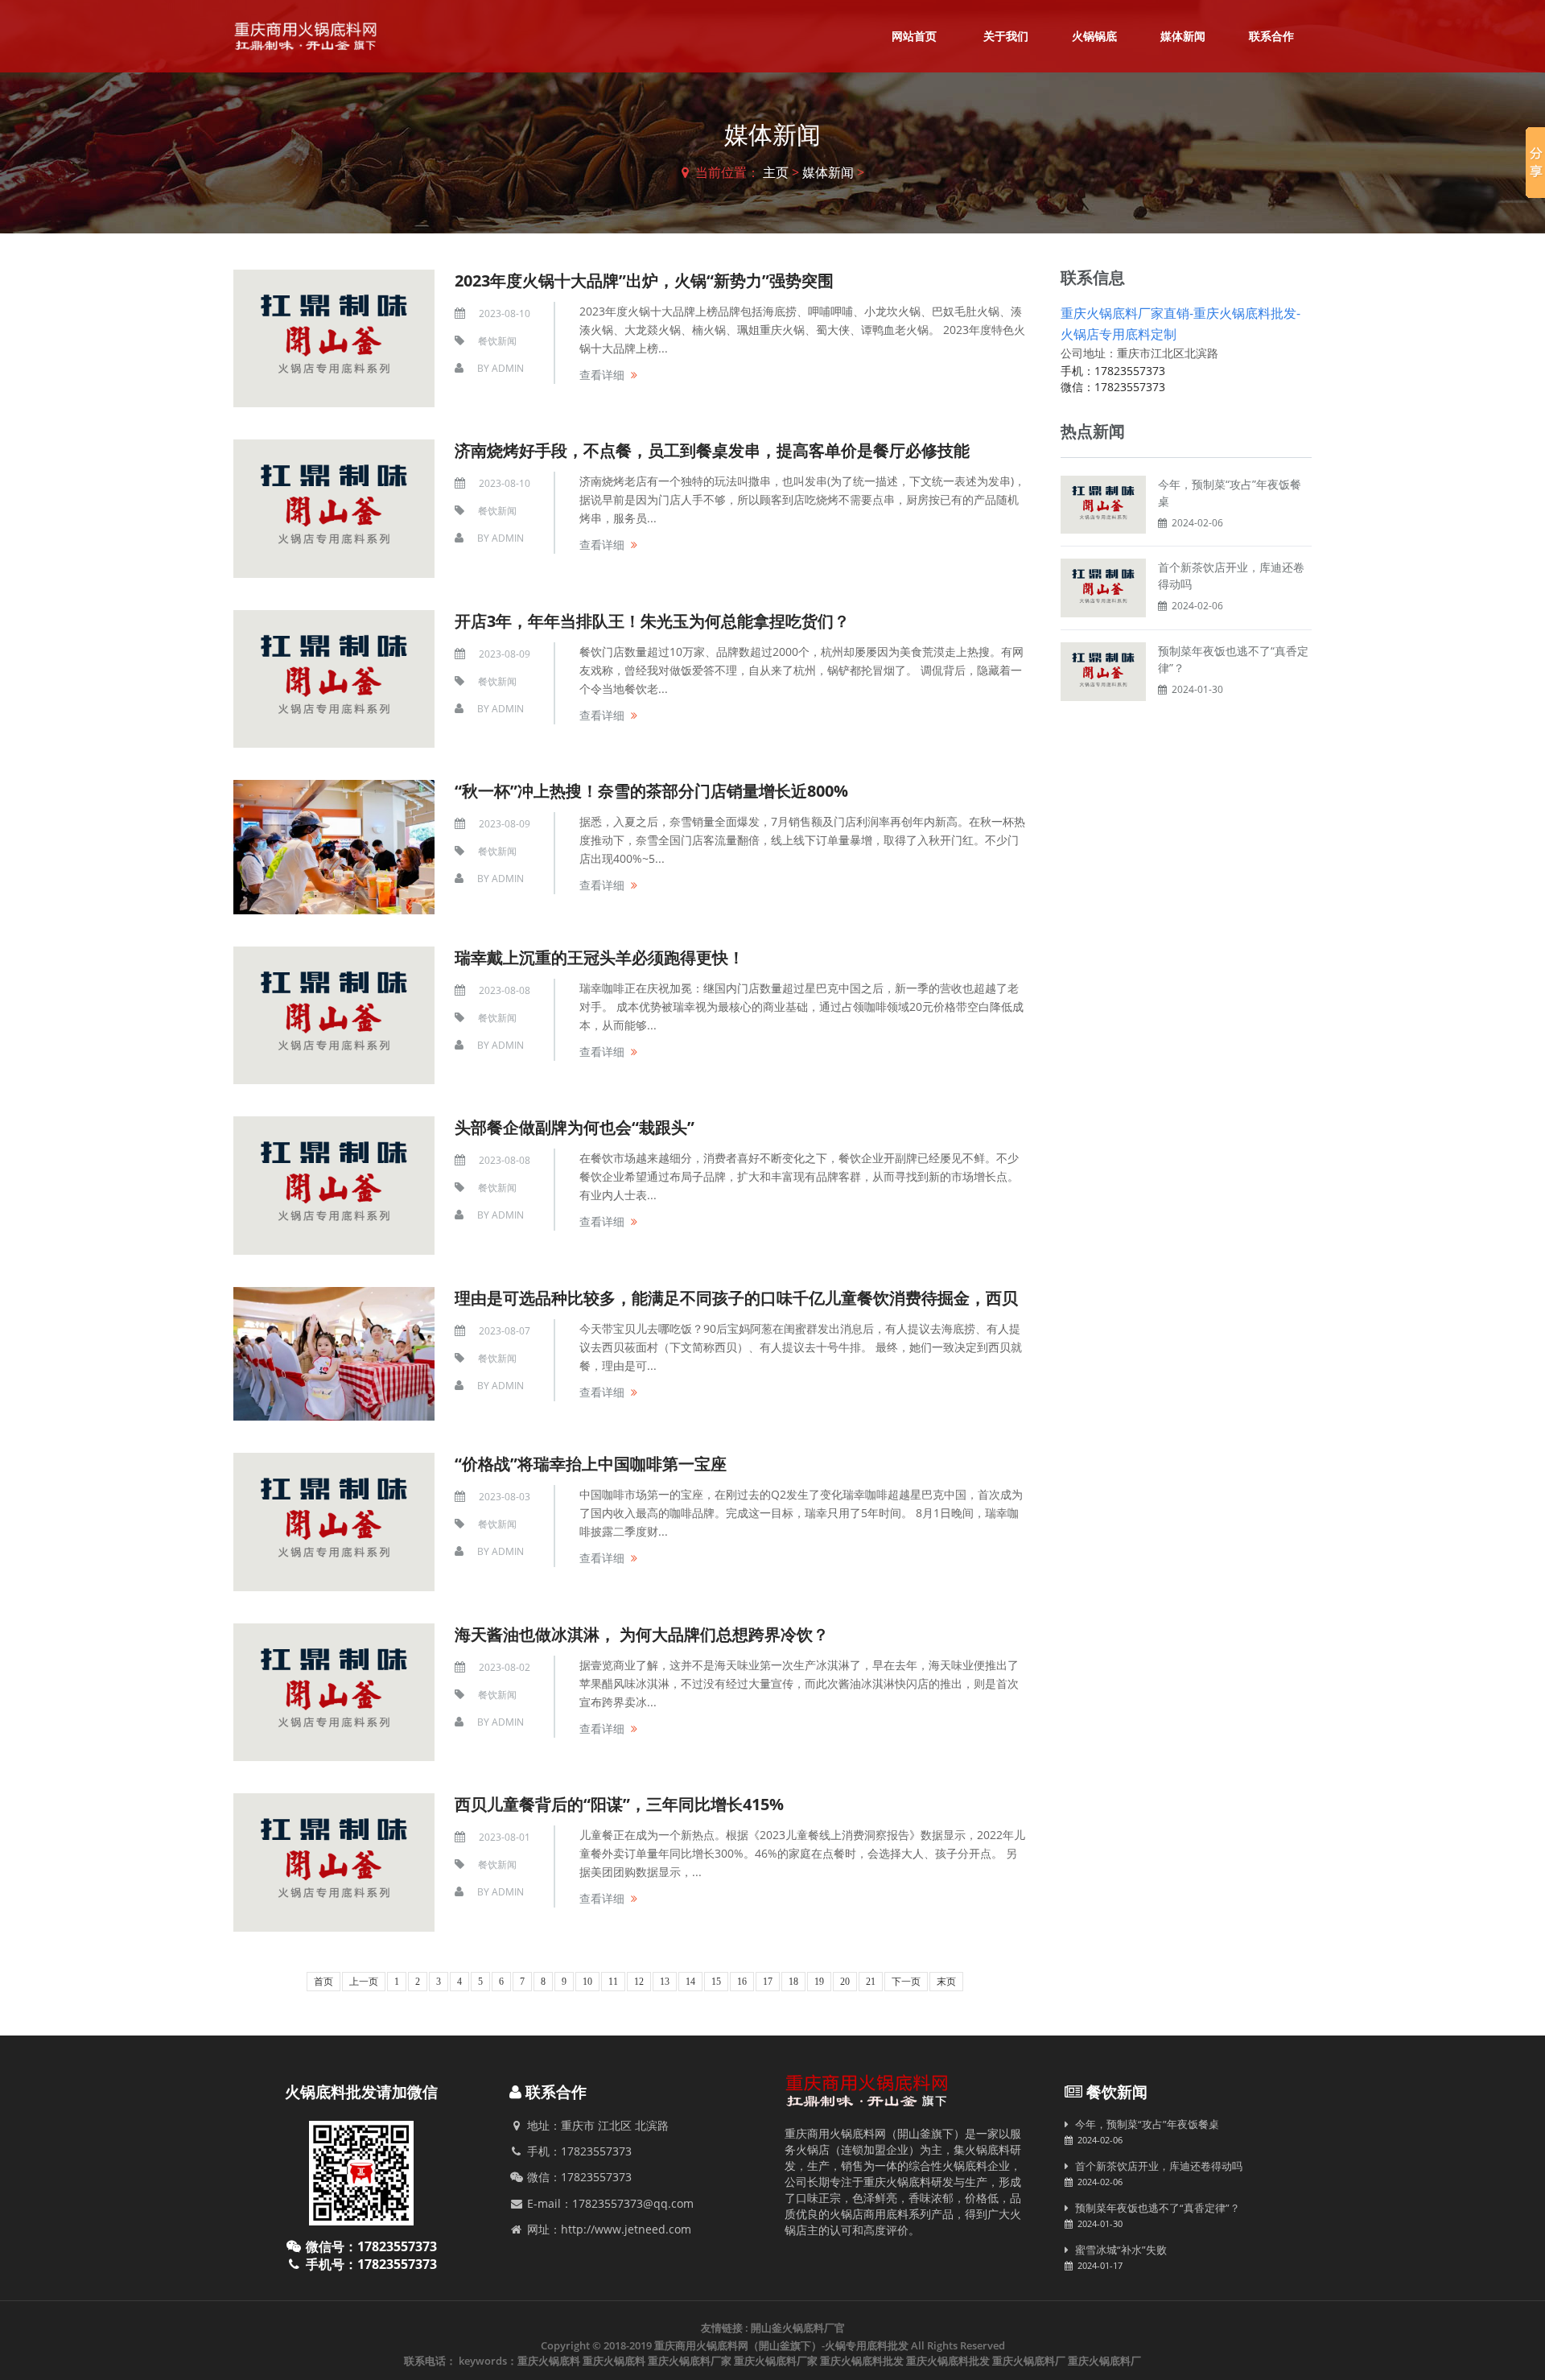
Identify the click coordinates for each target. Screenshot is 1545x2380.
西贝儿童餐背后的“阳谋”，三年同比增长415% (619, 1804)
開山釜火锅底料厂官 (798, 2328)
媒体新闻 (1183, 36)
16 (742, 1982)
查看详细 (602, 375)
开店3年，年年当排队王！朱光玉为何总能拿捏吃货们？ (652, 621)
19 (819, 1982)
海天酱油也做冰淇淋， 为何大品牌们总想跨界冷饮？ (642, 1634)
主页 (776, 172)
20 (845, 1982)
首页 (323, 1982)
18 (793, 1982)
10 (587, 1982)
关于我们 (1006, 36)
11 (613, 1982)
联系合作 (1271, 36)
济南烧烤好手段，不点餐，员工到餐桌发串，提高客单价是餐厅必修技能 (712, 450)
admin (508, 368)
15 (716, 1982)
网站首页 (914, 36)
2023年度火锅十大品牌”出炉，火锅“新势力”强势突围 (644, 280)
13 (665, 1982)
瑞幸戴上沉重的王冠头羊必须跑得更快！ (599, 957)
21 (871, 1982)
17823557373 (1130, 371)
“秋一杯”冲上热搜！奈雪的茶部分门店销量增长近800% (651, 791)
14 (690, 1982)
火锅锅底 (1094, 36)
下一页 (906, 1982)
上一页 (364, 1982)
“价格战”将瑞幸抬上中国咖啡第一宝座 (591, 1464)
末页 (946, 1982)
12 (639, 1982)
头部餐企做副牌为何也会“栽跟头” (575, 1127)
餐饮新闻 (497, 341)
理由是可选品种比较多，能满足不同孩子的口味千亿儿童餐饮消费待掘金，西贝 (736, 1298)
